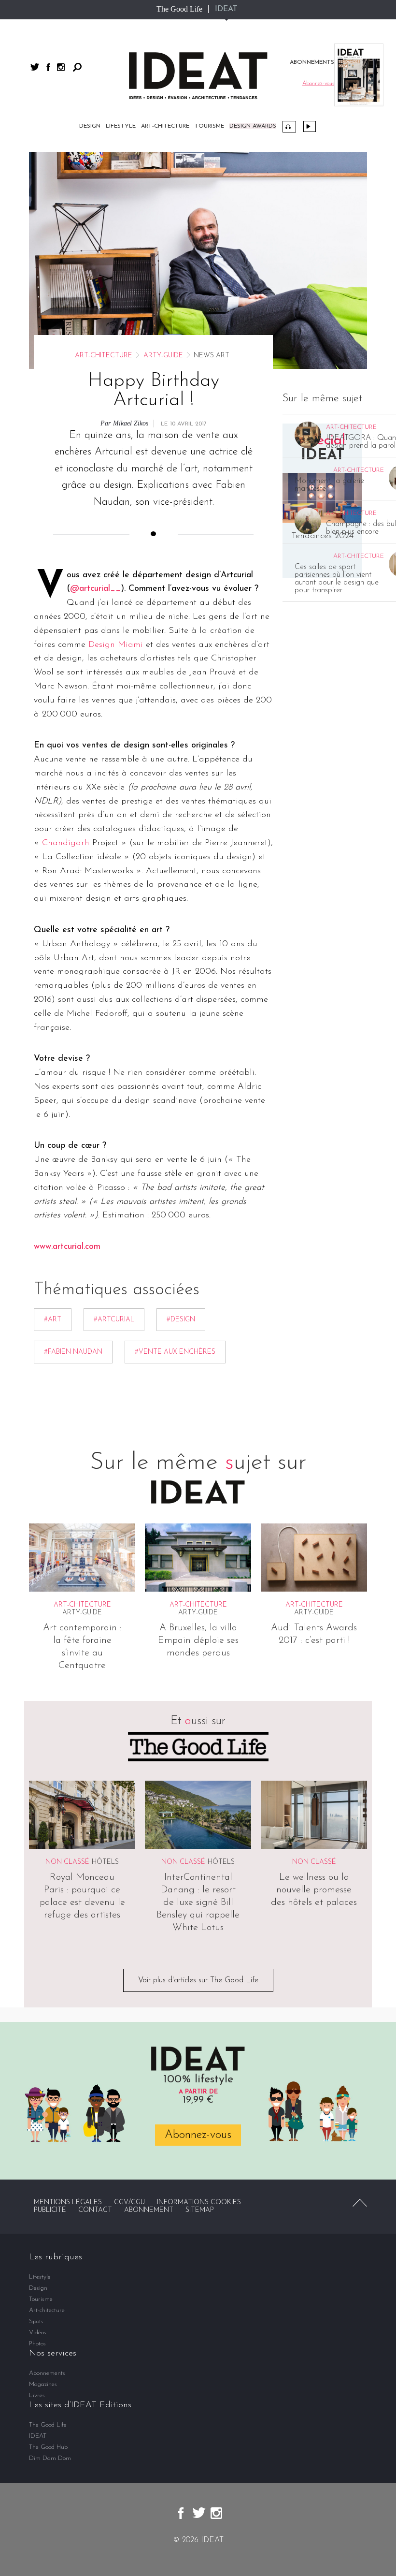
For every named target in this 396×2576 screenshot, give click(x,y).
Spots (36, 2321)
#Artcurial (114, 1320)
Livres (37, 2395)
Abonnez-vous (198, 2135)
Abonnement (149, 2210)
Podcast (289, 127)
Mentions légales (68, 2203)
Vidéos (310, 126)
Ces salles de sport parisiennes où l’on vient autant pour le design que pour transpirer (337, 579)
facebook (48, 67)
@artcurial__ (95, 589)
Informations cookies (199, 2203)
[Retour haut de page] (360, 2203)
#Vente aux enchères (175, 1352)
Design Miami (116, 645)
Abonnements (47, 2373)
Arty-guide (163, 356)
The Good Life (179, 9)
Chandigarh (66, 843)
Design (90, 126)
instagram (61, 67)
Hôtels (105, 1862)
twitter (35, 67)
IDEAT (226, 9)
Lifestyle (121, 126)
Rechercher (77, 67)
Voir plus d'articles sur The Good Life (198, 1980)
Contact (95, 2210)
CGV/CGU (129, 2203)
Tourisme (209, 126)
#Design (181, 1320)
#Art (53, 1320)
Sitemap (200, 2210)
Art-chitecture (165, 126)
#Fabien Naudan (73, 1352)
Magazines (43, 2384)
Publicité (50, 2210)
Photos (37, 2344)
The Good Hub (48, 2447)
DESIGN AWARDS (253, 126)
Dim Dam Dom (50, 2458)
